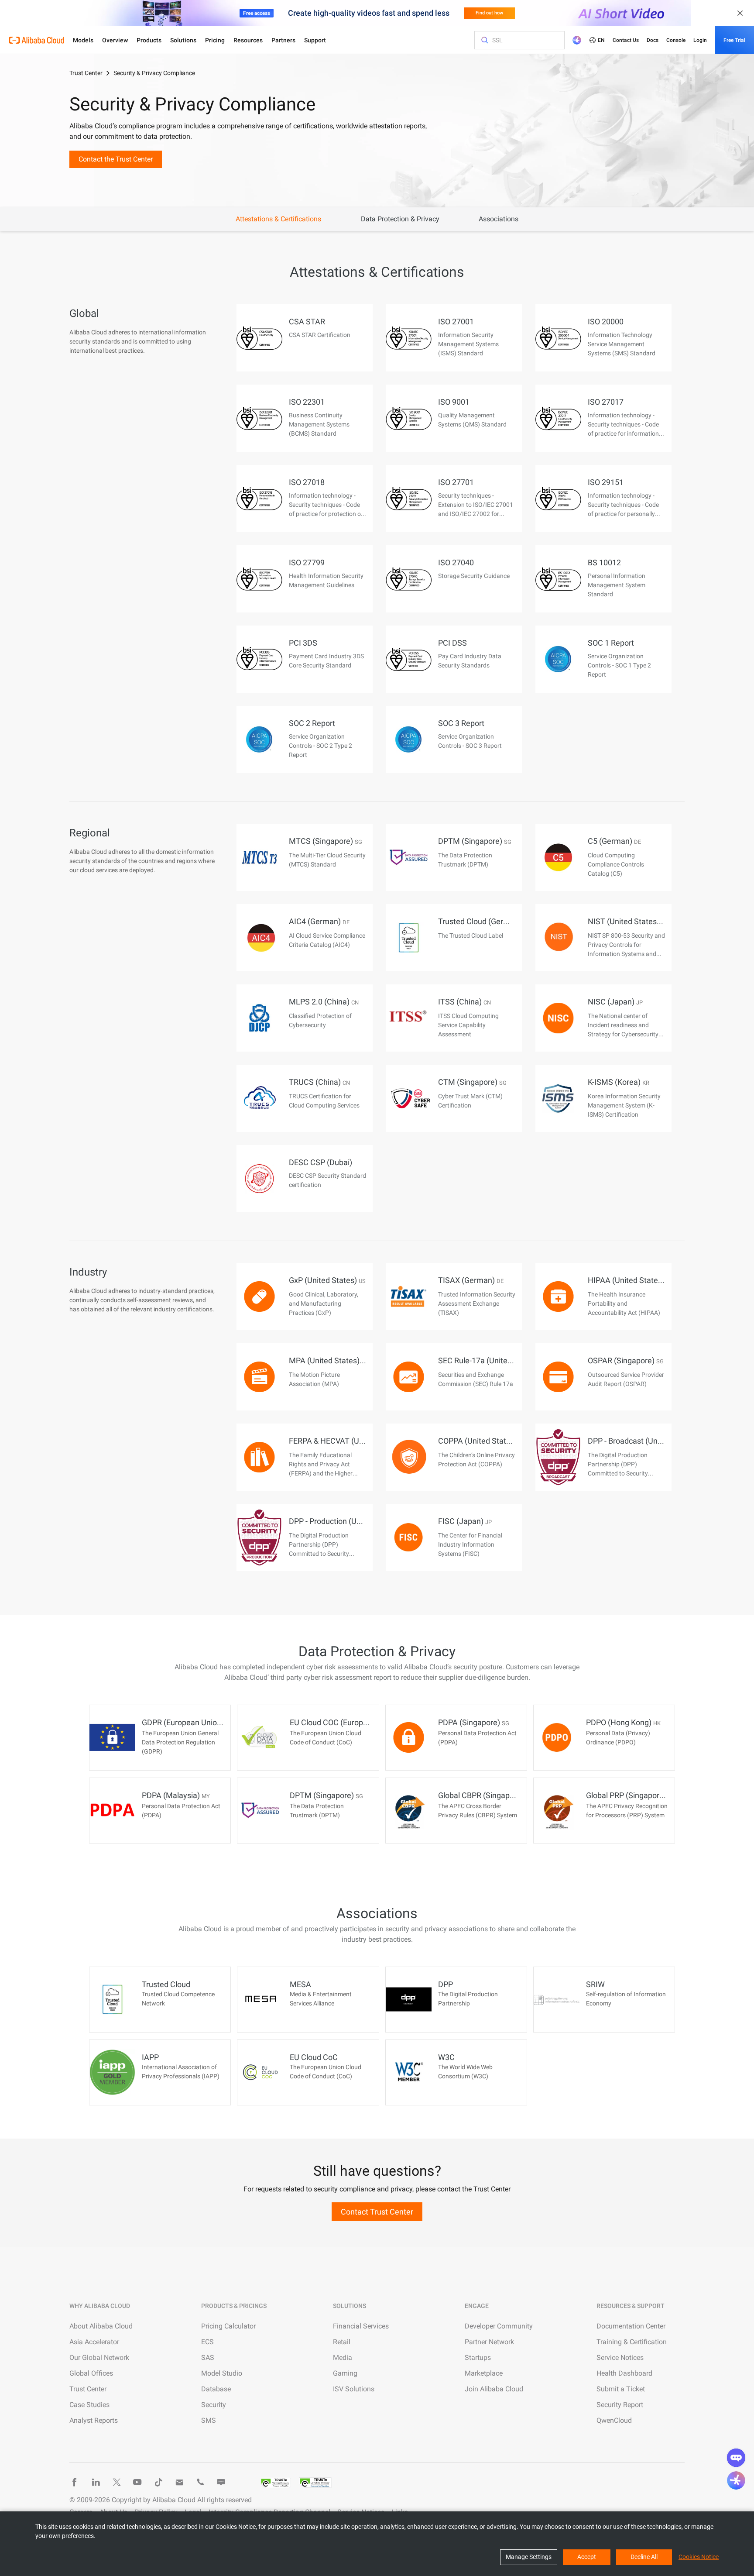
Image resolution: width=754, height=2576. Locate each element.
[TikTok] (158, 2482)
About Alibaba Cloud (101, 2326)
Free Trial (734, 40)
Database (216, 2389)
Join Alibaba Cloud (494, 2389)
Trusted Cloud (166, 1984)
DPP (446, 1984)
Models (83, 40)
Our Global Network (99, 2358)
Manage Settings (529, 2557)
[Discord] (221, 2482)
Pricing (215, 40)
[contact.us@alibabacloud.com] (179, 2482)
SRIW (595, 1984)
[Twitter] (117, 2482)
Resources (248, 40)
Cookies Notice (699, 2557)
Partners (283, 40)
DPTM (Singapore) (326, 1795)
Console (676, 40)
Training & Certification (632, 2342)
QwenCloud (614, 2420)
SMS (209, 2420)
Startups (478, 2358)
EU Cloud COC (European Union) (349, 1722)
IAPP (150, 2057)
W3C (446, 2057)
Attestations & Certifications (278, 219)
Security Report (620, 2405)
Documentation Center (631, 2326)
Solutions (183, 40)
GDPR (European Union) (187, 1722)
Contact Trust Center (377, 2212)
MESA (300, 1984)
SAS (208, 2358)
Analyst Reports (94, 2420)
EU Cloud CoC (314, 2057)
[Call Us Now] (200, 2482)
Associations (499, 219)
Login (700, 40)
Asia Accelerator (94, 2342)
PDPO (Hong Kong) (623, 1722)
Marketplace (484, 2373)
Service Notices (620, 2358)
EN (601, 40)
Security (214, 2405)
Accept (587, 2557)
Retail (342, 2342)
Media (343, 2358)
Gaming (345, 2373)
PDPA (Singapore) (474, 1722)
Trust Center (86, 73)
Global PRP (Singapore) (631, 1795)
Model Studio (222, 2373)
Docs (653, 40)
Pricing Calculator (228, 2326)
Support (315, 40)
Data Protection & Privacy (400, 219)
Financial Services (361, 2326)
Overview (115, 40)
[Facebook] (75, 2482)
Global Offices (91, 2373)
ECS (207, 2342)
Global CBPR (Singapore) (485, 1795)
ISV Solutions (354, 2389)
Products (149, 40)
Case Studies (89, 2405)
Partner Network (489, 2342)
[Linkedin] (96, 2482)
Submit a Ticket (621, 2389)
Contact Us (626, 40)
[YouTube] (137, 2482)
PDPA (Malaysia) (176, 1795)
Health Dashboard (624, 2373)
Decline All (644, 2557)
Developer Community (499, 2326)
